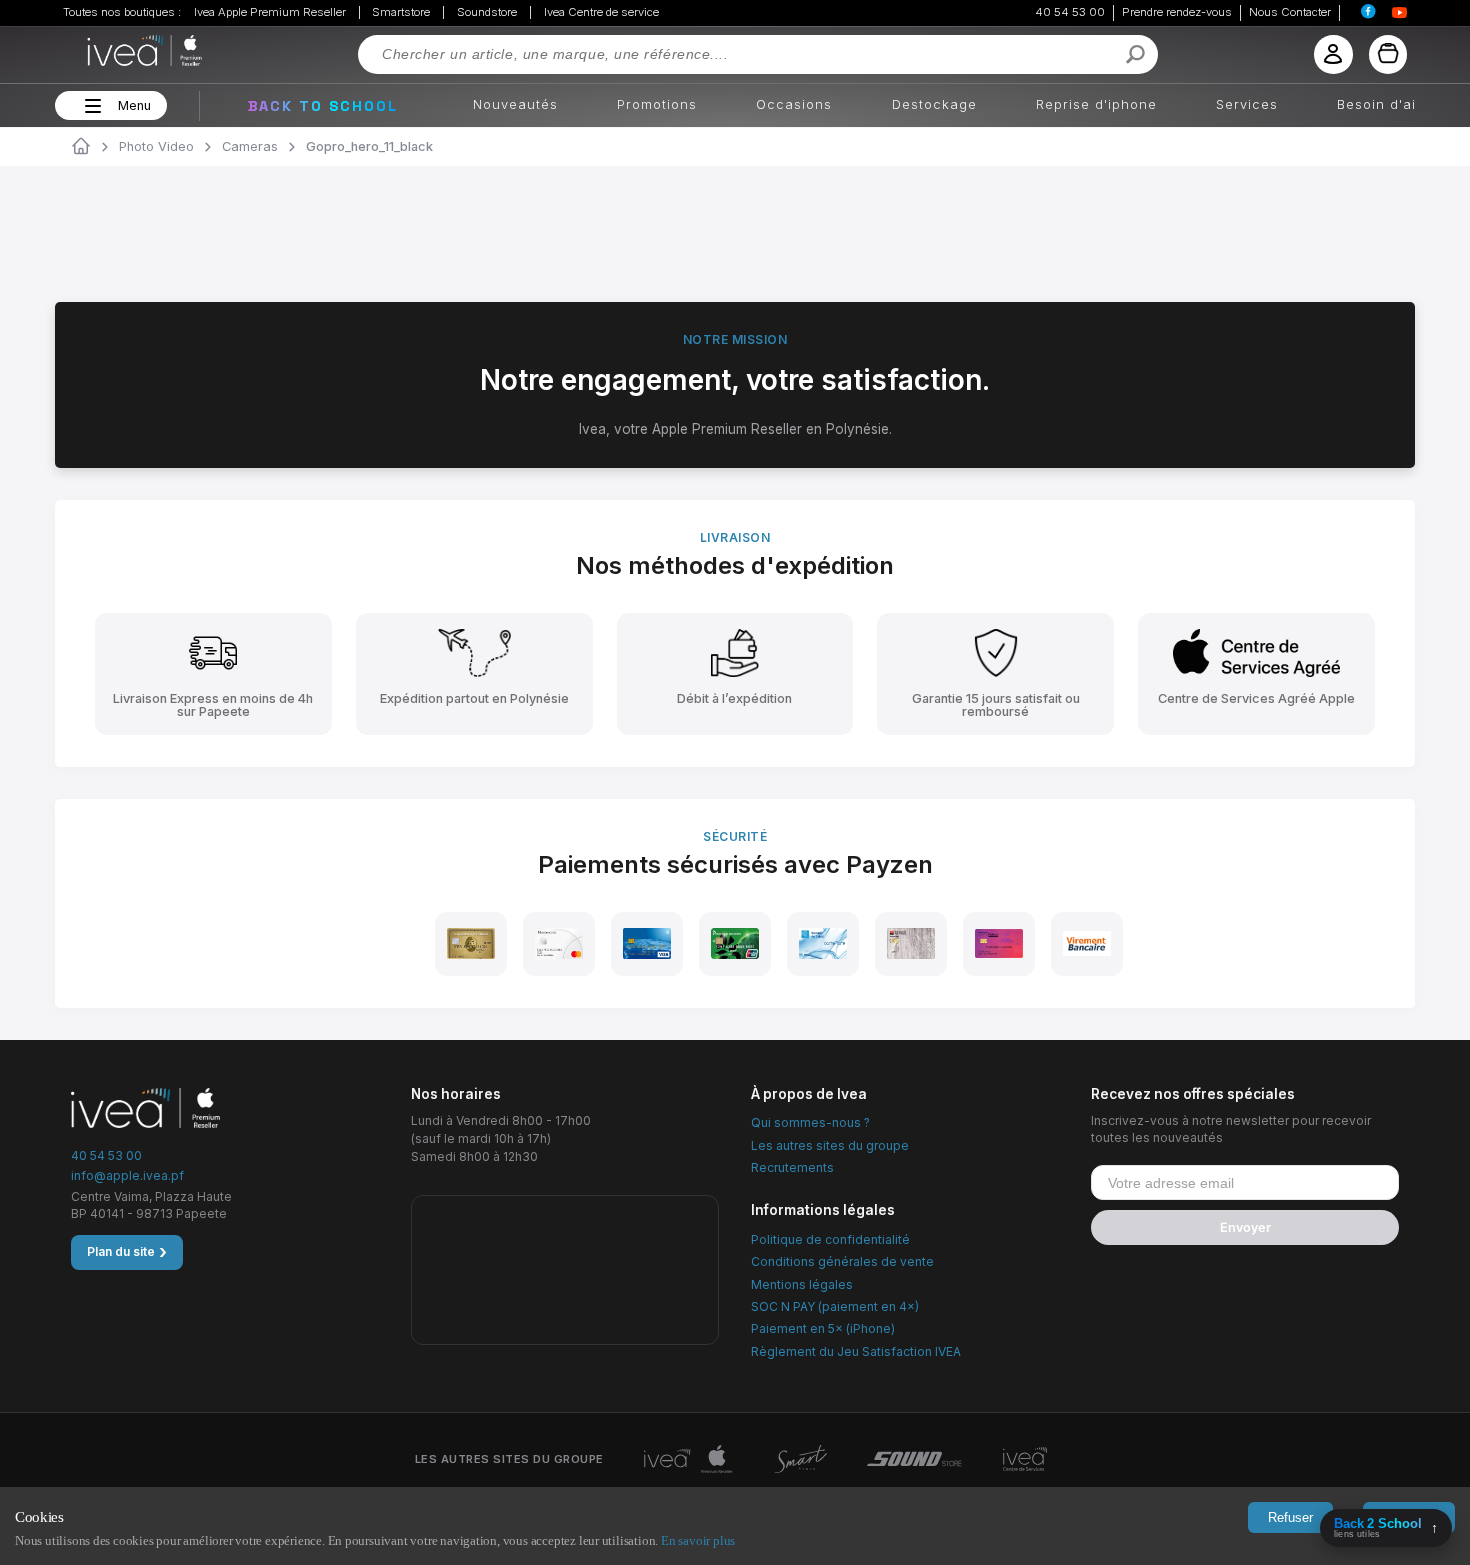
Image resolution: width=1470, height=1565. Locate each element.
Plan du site (127, 1252)
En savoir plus (698, 1540)
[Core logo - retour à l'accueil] (119, 50)
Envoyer (1245, 1227)
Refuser (1290, 1517)
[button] (90, 106)
